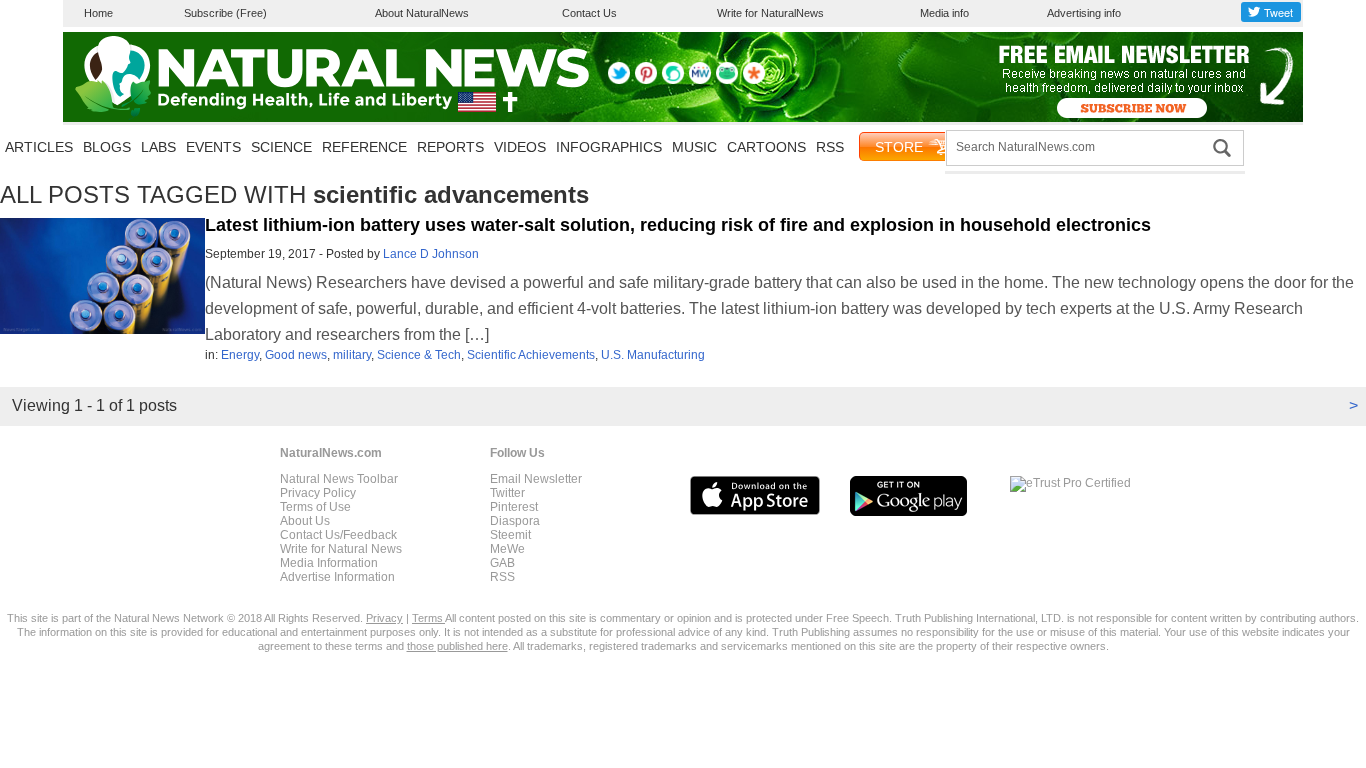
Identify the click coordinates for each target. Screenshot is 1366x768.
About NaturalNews (422, 13)
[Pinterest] (646, 80)
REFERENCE (364, 147)
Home (98, 13)
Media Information (329, 563)
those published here (457, 646)
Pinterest (514, 507)
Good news (296, 355)
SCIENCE (281, 147)
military (352, 355)
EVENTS (213, 147)
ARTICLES (39, 147)
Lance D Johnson (431, 254)
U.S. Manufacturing (653, 355)
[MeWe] (700, 80)
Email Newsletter (536, 479)
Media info (944, 13)
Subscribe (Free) (225, 13)
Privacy (384, 618)
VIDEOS (520, 147)
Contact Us (589, 13)
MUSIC (694, 147)
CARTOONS (766, 147)
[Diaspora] (754, 80)
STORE (899, 147)
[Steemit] (673, 80)
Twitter (507, 493)
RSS (830, 147)
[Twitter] (619, 80)
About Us (305, 521)
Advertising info (1084, 13)
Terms (428, 618)
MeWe (507, 549)
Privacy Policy (318, 493)
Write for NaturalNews (770, 13)
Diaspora (515, 521)
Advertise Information (337, 577)
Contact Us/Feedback (338, 535)
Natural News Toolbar (339, 479)
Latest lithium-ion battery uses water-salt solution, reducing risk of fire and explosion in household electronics (678, 225)
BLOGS (107, 147)
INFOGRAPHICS (609, 147)
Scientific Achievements (531, 355)
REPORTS (450, 147)
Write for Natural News (341, 549)
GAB (502, 563)
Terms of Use (315, 507)
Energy (240, 355)
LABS (158, 147)
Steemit (510, 535)
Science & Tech (419, 355)
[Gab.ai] (727, 80)
